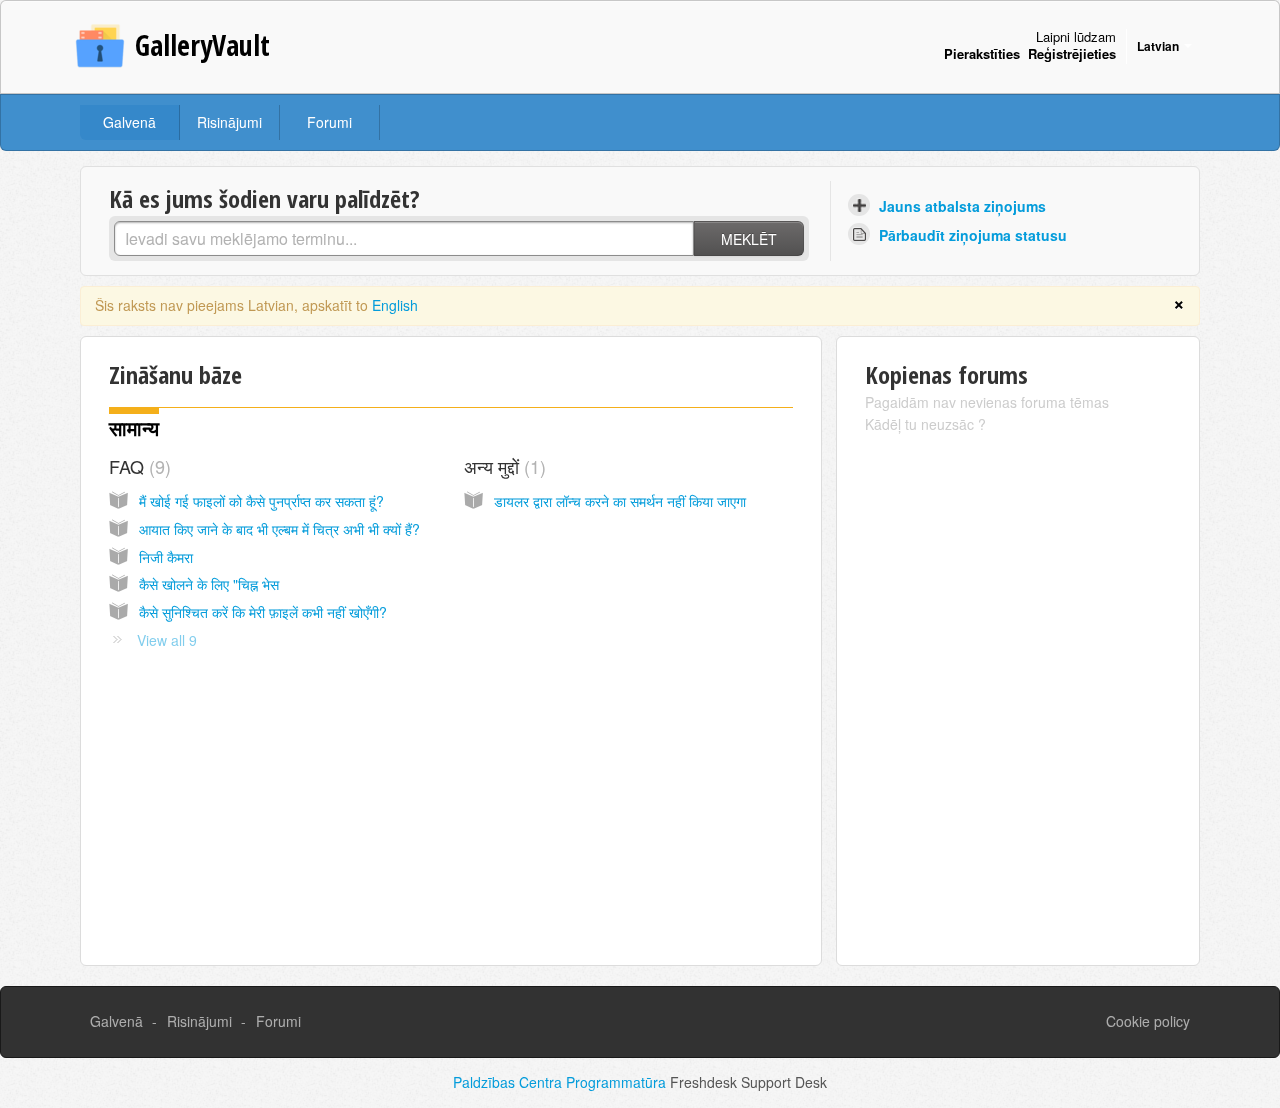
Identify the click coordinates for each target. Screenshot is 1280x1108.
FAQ (137, 466)
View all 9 (167, 640)
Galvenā (129, 122)
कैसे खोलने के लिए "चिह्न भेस (209, 584)
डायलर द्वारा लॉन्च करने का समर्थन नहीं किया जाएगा (620, 501)
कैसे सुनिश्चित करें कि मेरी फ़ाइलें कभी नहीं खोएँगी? (263, 612)
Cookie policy (1148, 1021)
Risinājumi (229, 122)
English (395, 305)
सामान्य (134, 428)
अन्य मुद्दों (502, 466)
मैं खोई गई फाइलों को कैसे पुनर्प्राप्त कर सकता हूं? (261, 501)
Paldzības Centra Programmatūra (561, 1082)
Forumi (329, 122)
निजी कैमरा (166, 557)
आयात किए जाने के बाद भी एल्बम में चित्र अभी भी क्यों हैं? (279, 529)
